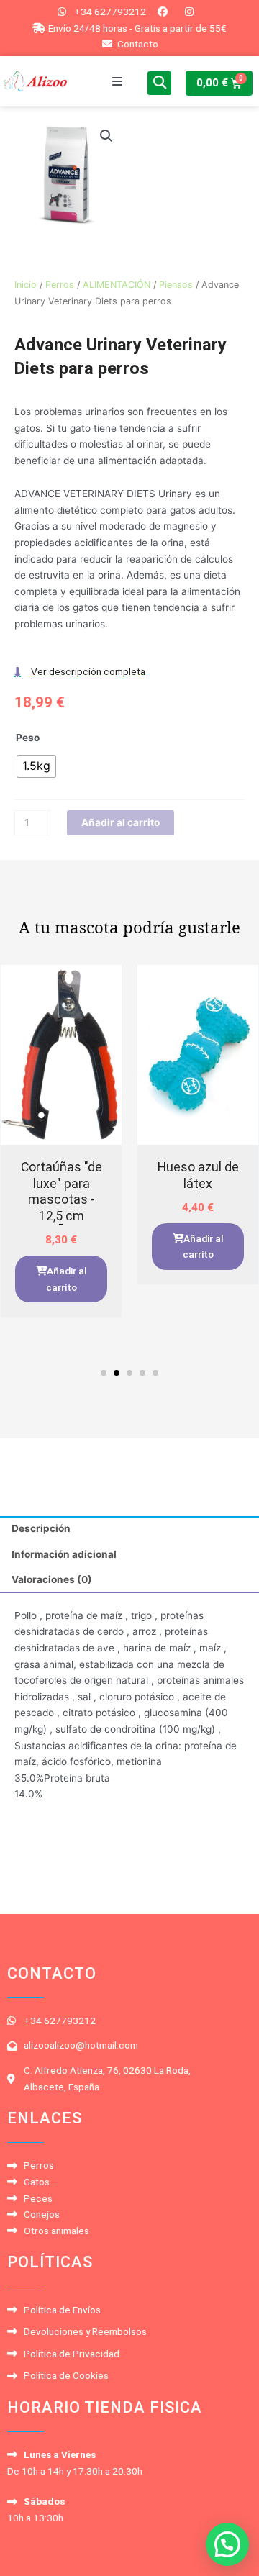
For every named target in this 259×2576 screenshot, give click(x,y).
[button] (117, 81)
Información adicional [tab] (64, 1554)
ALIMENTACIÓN (117, 285)
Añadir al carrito (121, 822)
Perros (60, 285)
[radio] (36, 766)
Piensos (176, 285)
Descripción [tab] (41, 1528)
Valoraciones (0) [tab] (52, 1579)
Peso (28, 738)
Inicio (26, 285)
